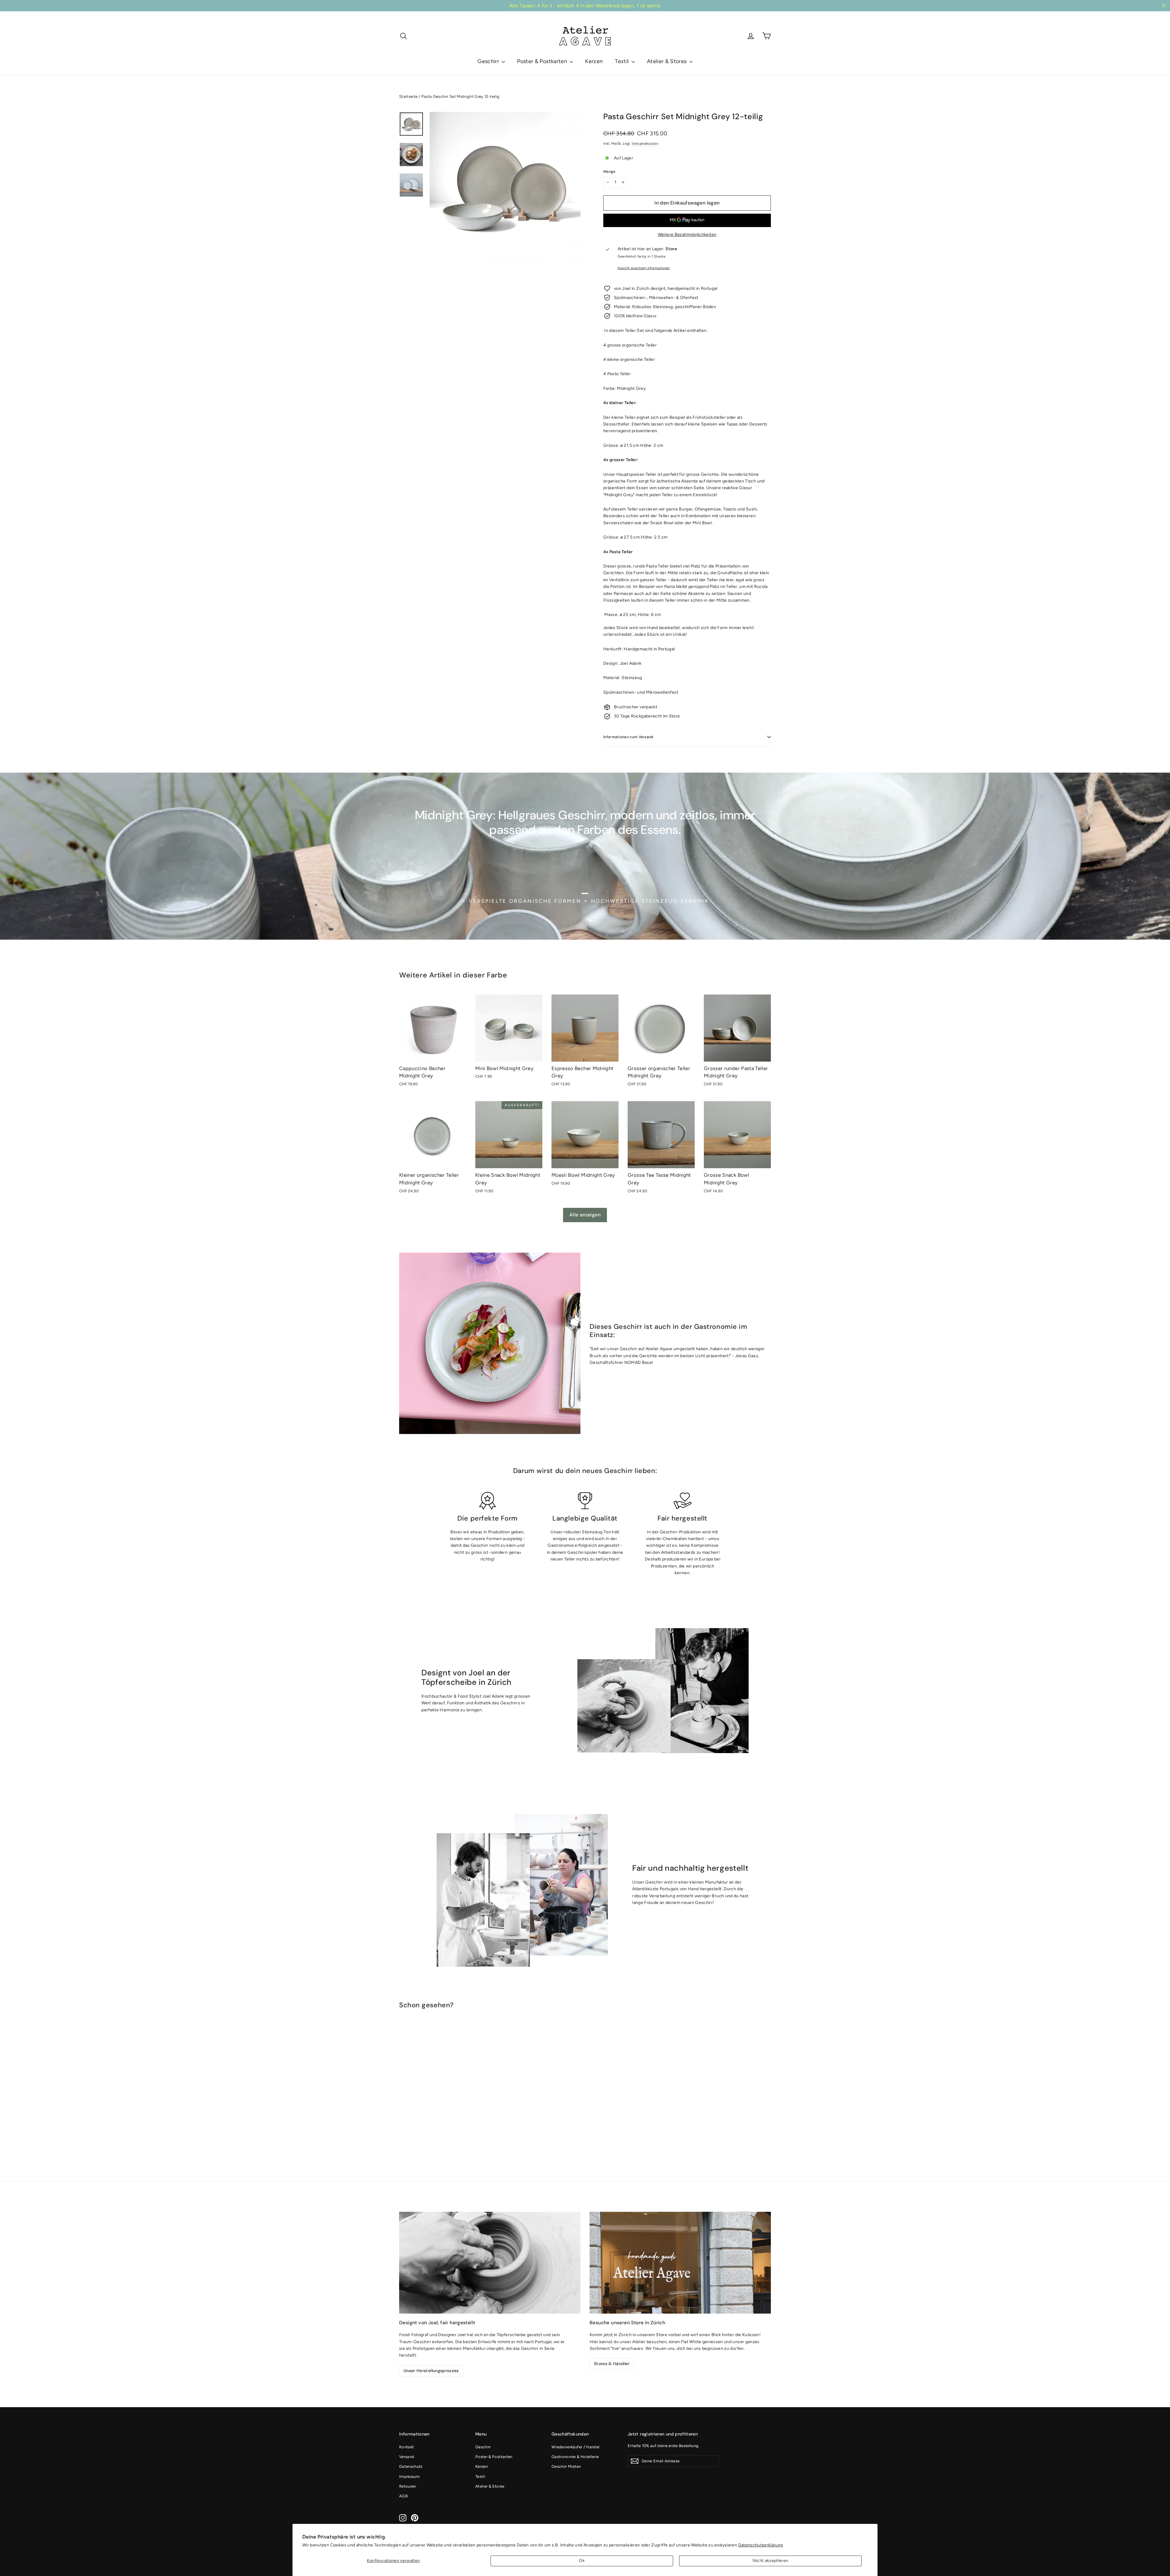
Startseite (408, 96)
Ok (582, 2561)
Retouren (408, 2486)
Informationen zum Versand (628, 737)
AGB (403, 2496)
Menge (609, 172)
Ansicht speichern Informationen (644, 268)
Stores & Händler (612, 2364)
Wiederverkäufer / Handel (575, 2447)
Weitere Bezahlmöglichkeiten (687, 235)
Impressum (409, 2476)
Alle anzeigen (585, 1215)
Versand (407, 2457)
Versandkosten (645, 144)
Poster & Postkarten (543, 61)
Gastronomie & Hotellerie (575, 2457)
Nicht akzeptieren (771, 2561)
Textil (622, 61)
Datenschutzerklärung (761, 2545)
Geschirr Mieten (566, 2466)
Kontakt (406, 2447)
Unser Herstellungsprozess (431, 2371)
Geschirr (489, 61)
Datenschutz (411, 2466)
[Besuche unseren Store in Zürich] (680, 2263)
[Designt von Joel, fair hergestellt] (490, 2263)
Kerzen (594, 61)
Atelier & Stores (667, 61)
